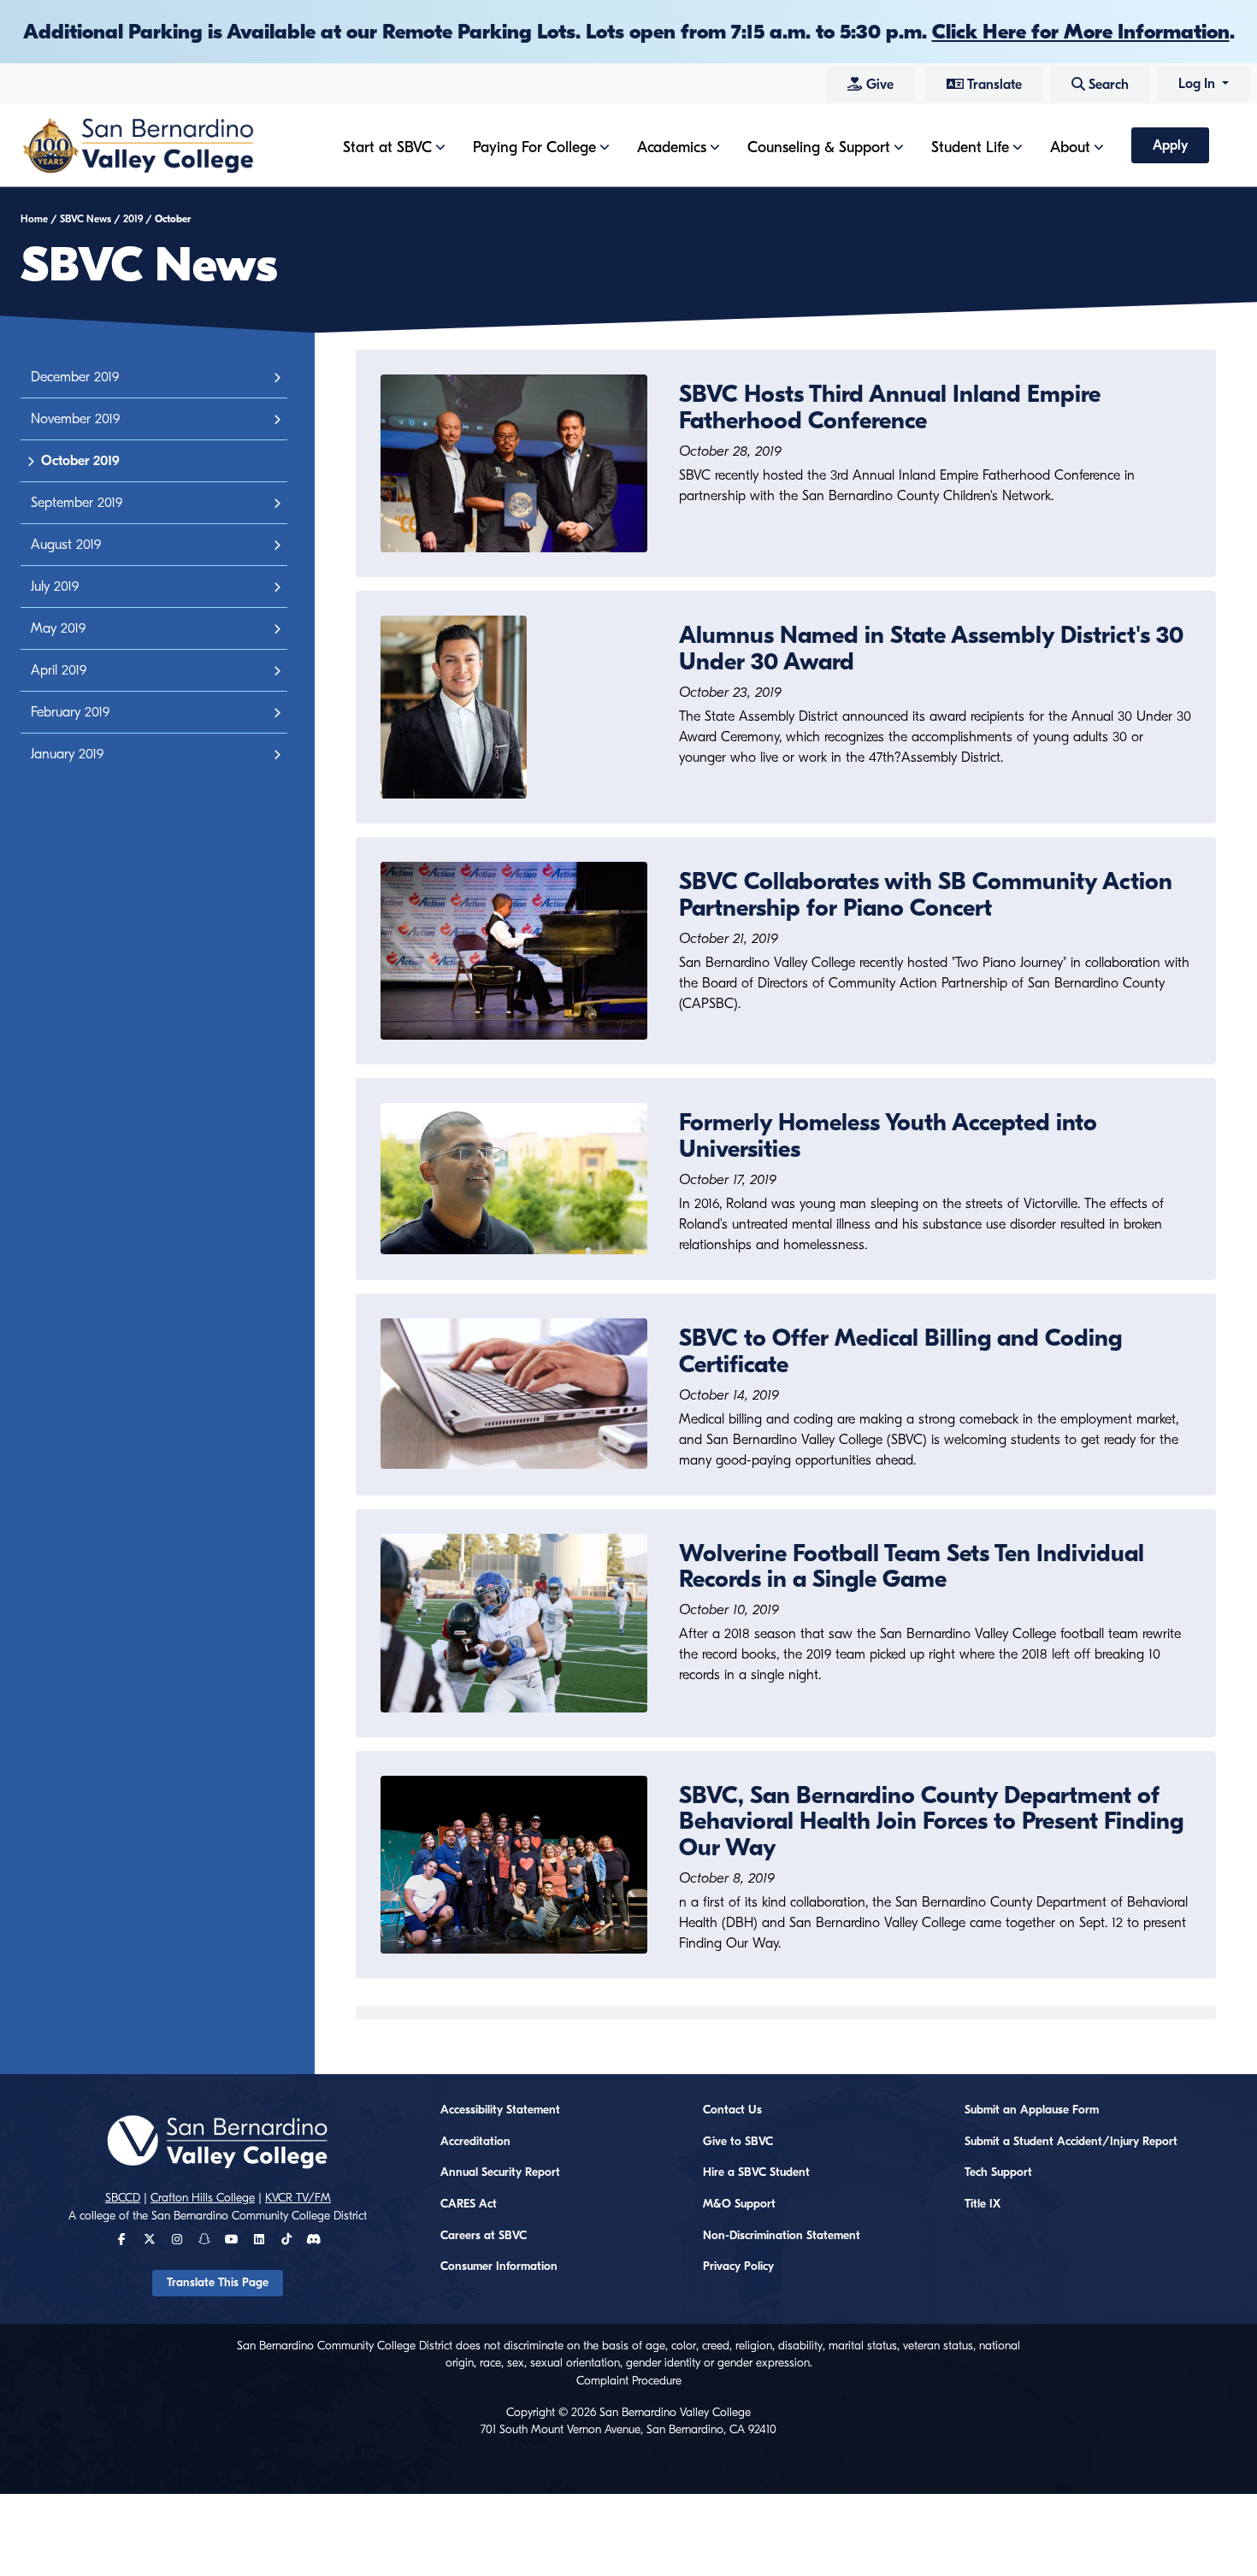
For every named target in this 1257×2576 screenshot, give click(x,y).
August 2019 (66, 545)
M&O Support (739, 2204)
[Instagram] (177, 2240)
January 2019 (67, 754)
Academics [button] (672, 147)
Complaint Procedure (629, 2381)
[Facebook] (122, 2240)
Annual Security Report (500, 2172)
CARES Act (469, 2204)
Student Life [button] (970, 147)
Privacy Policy (738, 2267)
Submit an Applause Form (1032, 2110)
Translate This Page (218, 2283)
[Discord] (313, 2240)
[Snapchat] (204, 2240)
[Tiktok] (286, 2240)
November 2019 (75, 419)
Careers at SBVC (484, 2236)
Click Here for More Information (1081, 32)
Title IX (983, 2204)
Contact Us (732, 2110)
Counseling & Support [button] (819, 147)
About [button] (1070, 147)
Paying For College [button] (534, 147)
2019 (133, 219)
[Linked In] (259, 2240)
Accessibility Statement (500, 2110)
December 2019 (75, 377)
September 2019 (77, 503)
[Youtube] (231, 2240)
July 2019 (55, 587)
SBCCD (123, 2198)
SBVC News (86, 219)
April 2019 (59, 670)
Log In (1198, 84)
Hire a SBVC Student (756, 2172)
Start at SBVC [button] (387, 147)
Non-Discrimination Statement (782, 2236)
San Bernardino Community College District (259, 2216)
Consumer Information (499, 2267)
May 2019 (58, 628)
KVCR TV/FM (298, 2198)
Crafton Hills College (203, 2198)
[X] (150, 2240)
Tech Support (998, 2172)
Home (34, 219)
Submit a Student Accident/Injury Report (1071, 2142)
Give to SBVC (738, 2142)
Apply (1170, 145)
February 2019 (70, 712)
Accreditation (475, 2142)
